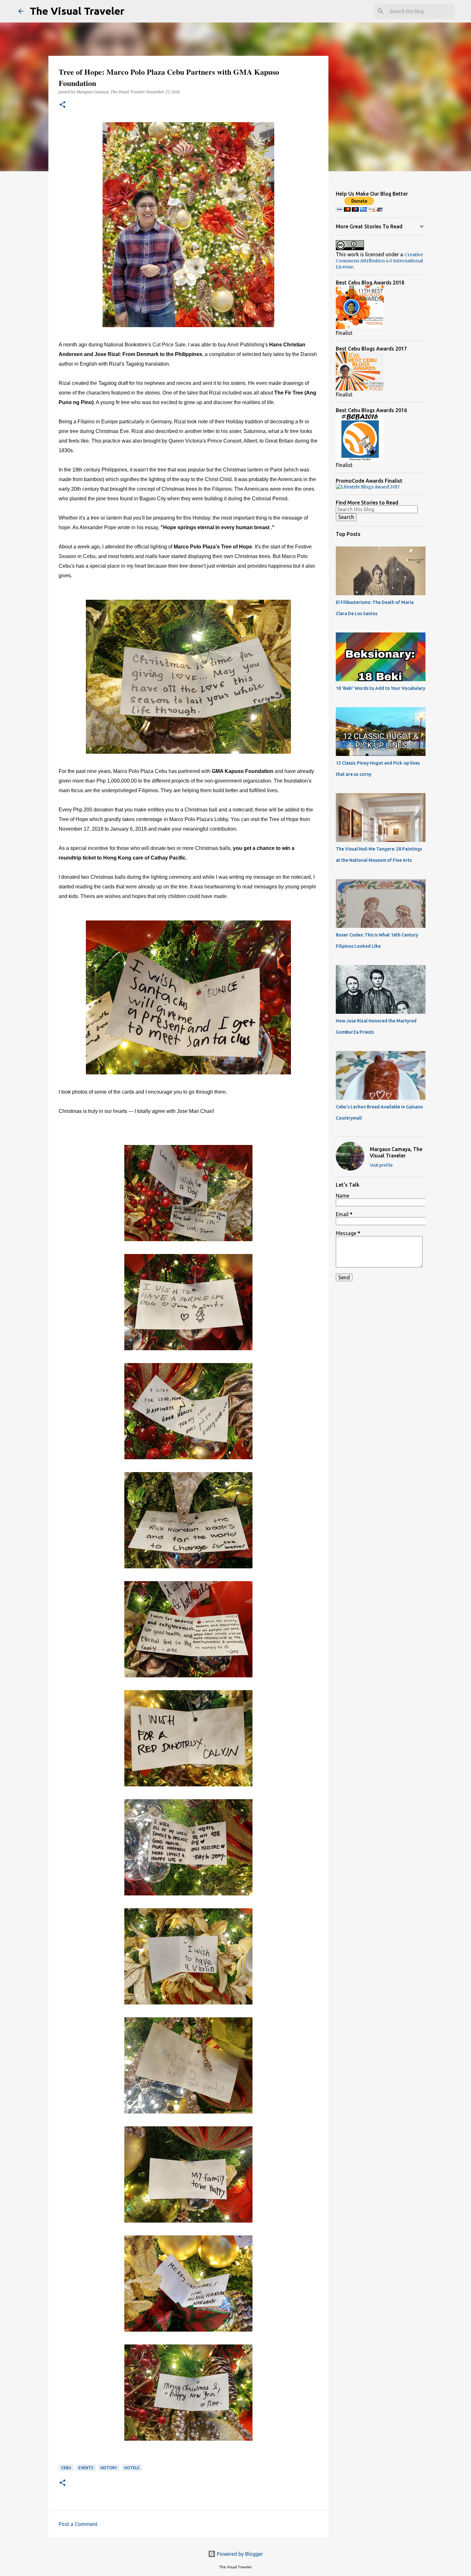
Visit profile (381, 1165)
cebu (66, 2468)
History (109, 2468)
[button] (62, 105)
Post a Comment (78, 2524)
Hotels (132, 2468)
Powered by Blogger (239, 2554)
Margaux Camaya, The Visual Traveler (396, 1152)
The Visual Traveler (77, 11)
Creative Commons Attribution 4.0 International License (379, 261)
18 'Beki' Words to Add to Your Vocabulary (380, 688)
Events (86, 2468)
